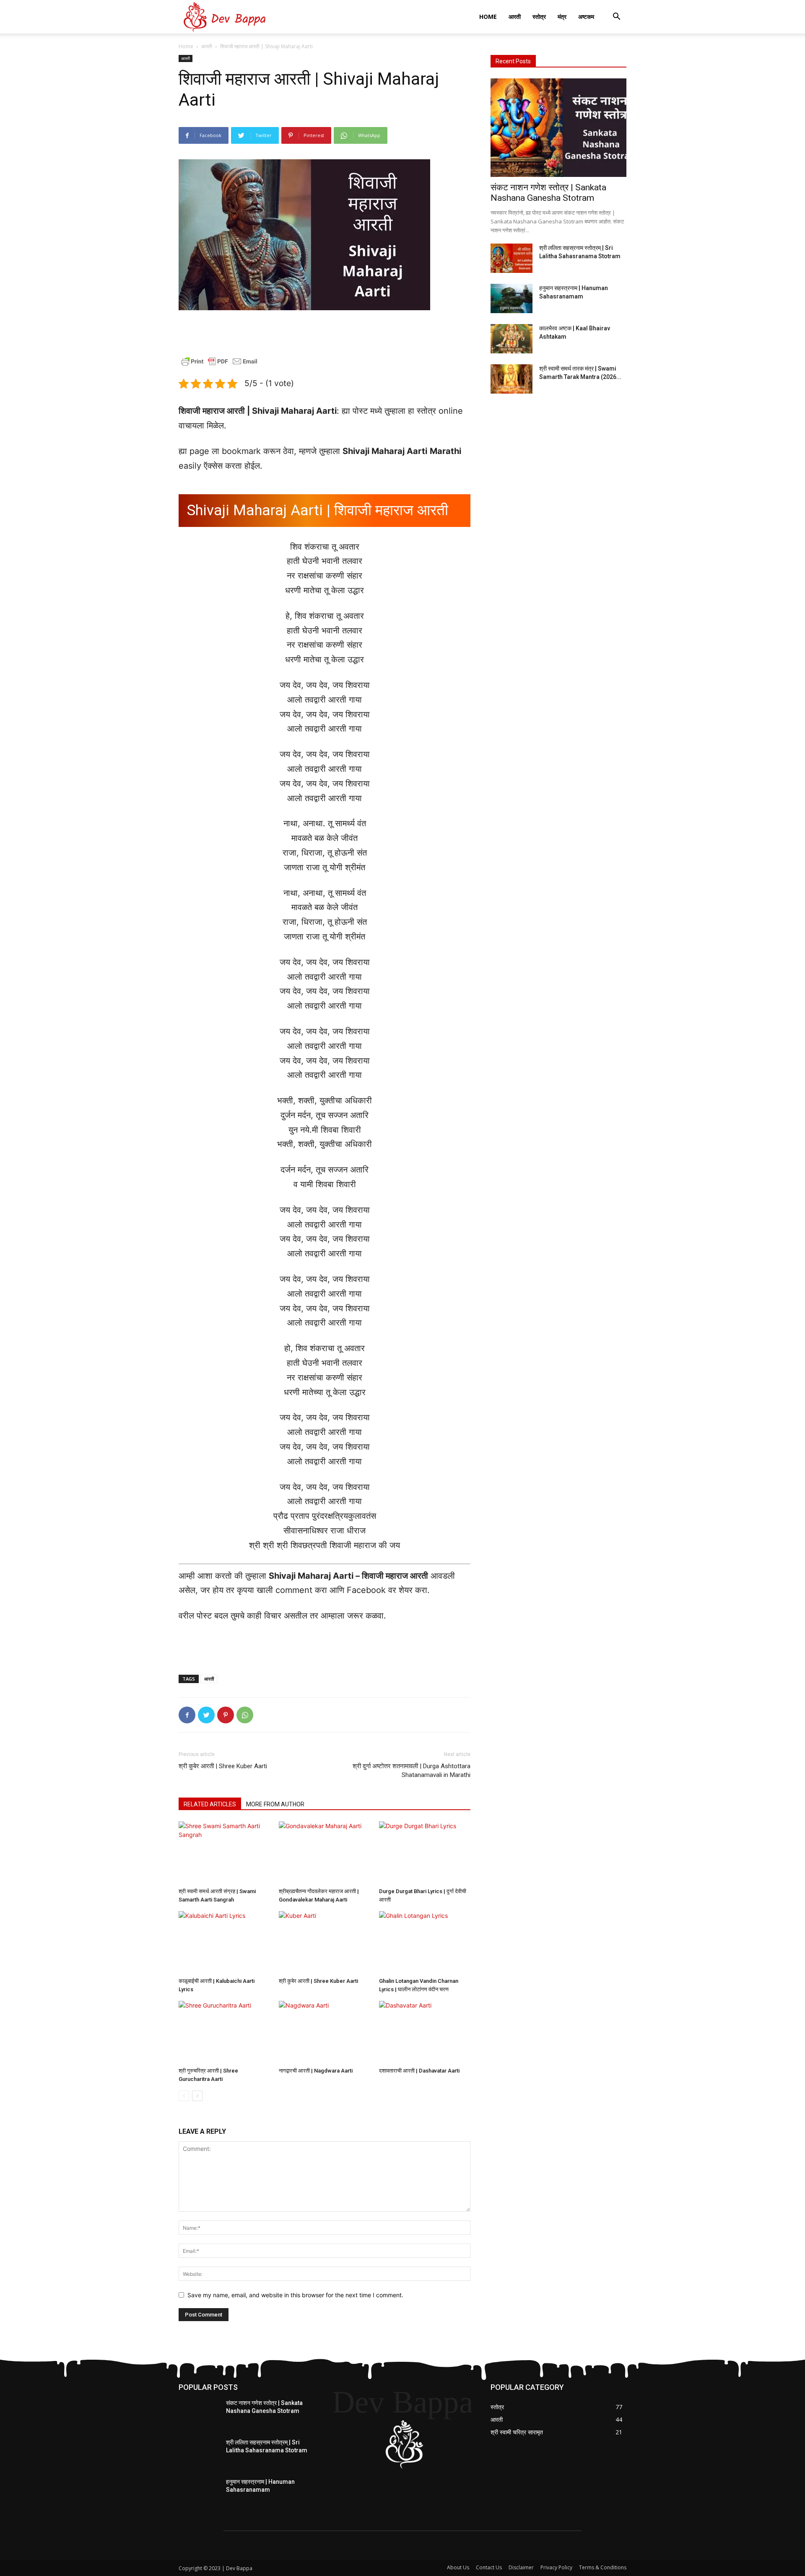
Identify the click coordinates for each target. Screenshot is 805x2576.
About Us (458, 2567)
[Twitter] (206, 1715)
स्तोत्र (539, 17)
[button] (616, 17)
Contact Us (489, 2567)
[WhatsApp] (245, 1715)
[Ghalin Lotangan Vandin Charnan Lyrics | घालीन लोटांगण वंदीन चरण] (425, 1943)
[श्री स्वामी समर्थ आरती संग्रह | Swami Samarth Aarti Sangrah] (224, 1853)
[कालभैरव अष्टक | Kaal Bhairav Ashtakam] (512, 339)
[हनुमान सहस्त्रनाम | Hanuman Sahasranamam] (512, 298)
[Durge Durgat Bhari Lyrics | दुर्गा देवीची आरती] (425, 1853)
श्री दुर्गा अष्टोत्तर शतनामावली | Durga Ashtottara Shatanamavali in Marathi (412, 1771)
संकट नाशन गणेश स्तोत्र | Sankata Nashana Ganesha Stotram (548, 193)
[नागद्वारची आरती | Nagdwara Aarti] (325, 2032)
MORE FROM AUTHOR (275, 1804)
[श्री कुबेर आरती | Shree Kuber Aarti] (325, 1943)
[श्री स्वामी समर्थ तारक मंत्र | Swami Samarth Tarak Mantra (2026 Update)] (512, 379)
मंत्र (562, 17)
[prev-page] (184, 2096)
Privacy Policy (556, 2567)
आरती (515, 17)
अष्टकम (586, 17)
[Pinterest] (226, 1715)
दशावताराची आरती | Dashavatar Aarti (419, 2071)
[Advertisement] (325, 334)
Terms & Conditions (603, 2567)
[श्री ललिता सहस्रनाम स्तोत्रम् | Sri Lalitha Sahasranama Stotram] (512, 258)
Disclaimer (521, 2567)
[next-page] (197, 2096)
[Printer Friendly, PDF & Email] (219, 366)
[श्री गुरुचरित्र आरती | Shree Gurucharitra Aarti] (224, 2032)
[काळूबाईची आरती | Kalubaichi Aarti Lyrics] (224, 1943)
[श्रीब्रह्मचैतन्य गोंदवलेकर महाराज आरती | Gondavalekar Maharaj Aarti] (325, 1853)
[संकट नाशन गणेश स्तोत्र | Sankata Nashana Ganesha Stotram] (558, 128)
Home (488, 17)
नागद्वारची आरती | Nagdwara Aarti (316, 2071)
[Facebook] (187, 1715)
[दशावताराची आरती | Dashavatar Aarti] (425, 2032)
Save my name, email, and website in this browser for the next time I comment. (295, 2295)
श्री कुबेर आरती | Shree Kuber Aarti (223, 1766)
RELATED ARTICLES (210, 1804)
